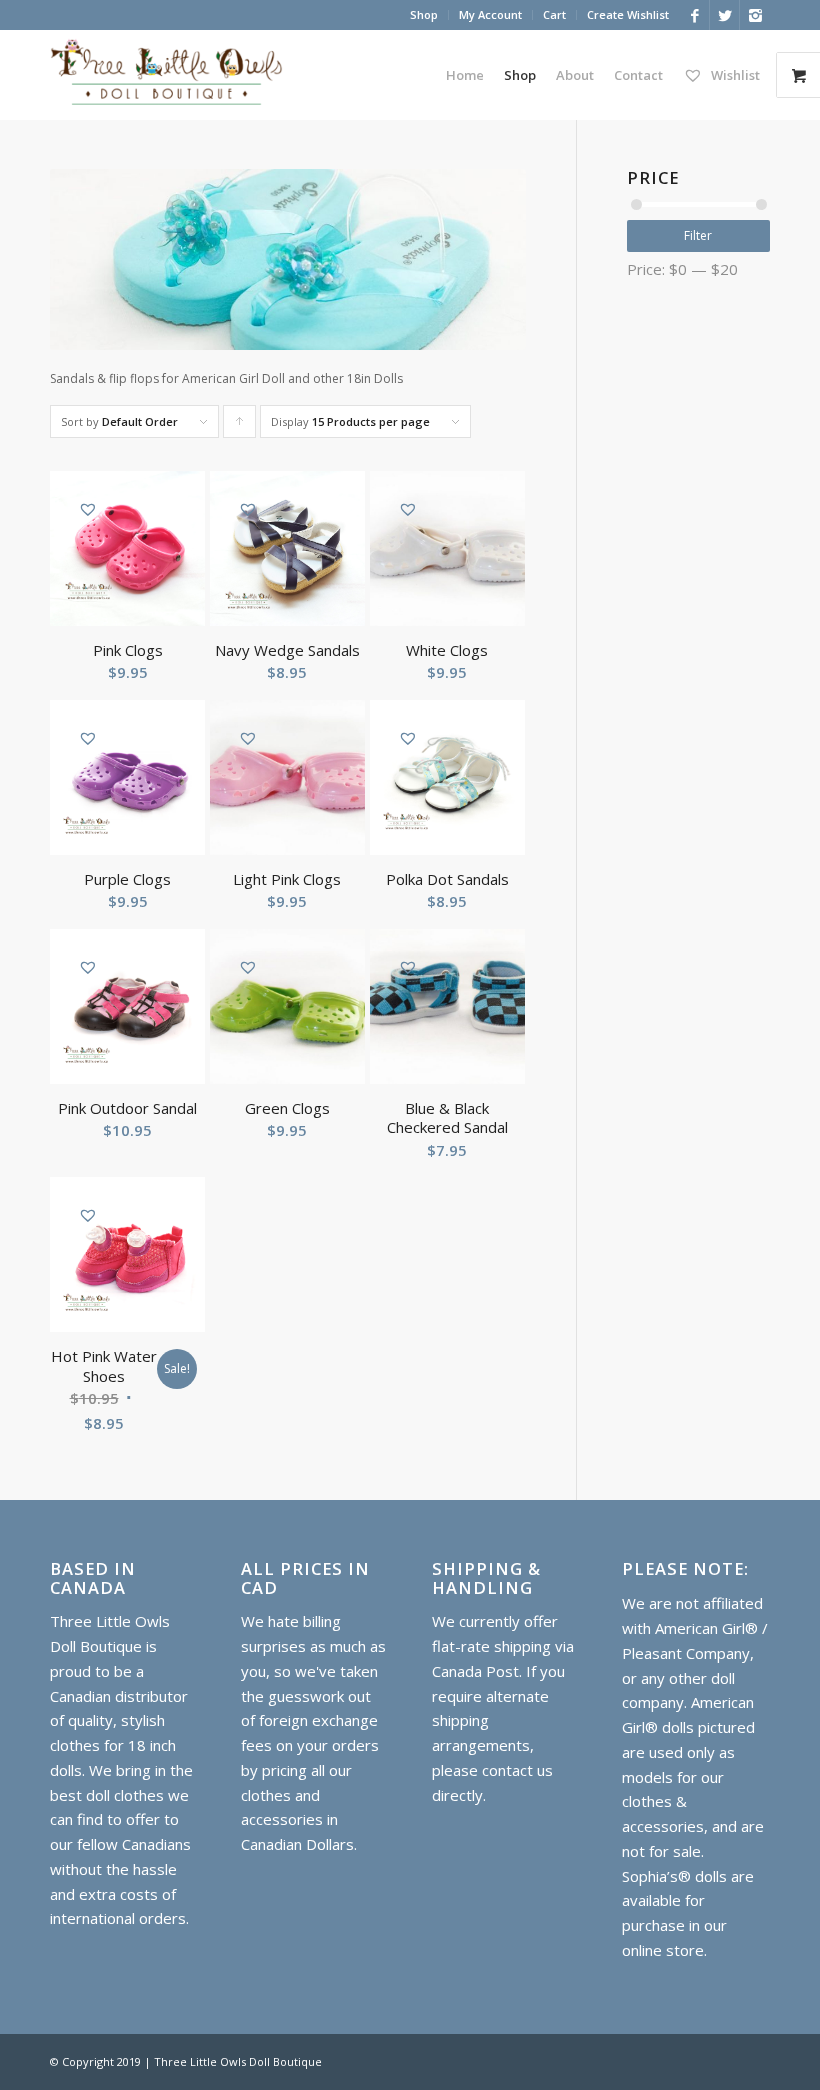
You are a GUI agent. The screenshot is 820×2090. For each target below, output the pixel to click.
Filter (698, 235)
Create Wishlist (628, 14)
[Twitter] (724, 15)
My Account (490, 14)
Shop (424, 14)
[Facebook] (694, 15)
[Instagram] (755, 15)
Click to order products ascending (240, 426)
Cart (554, 14)
